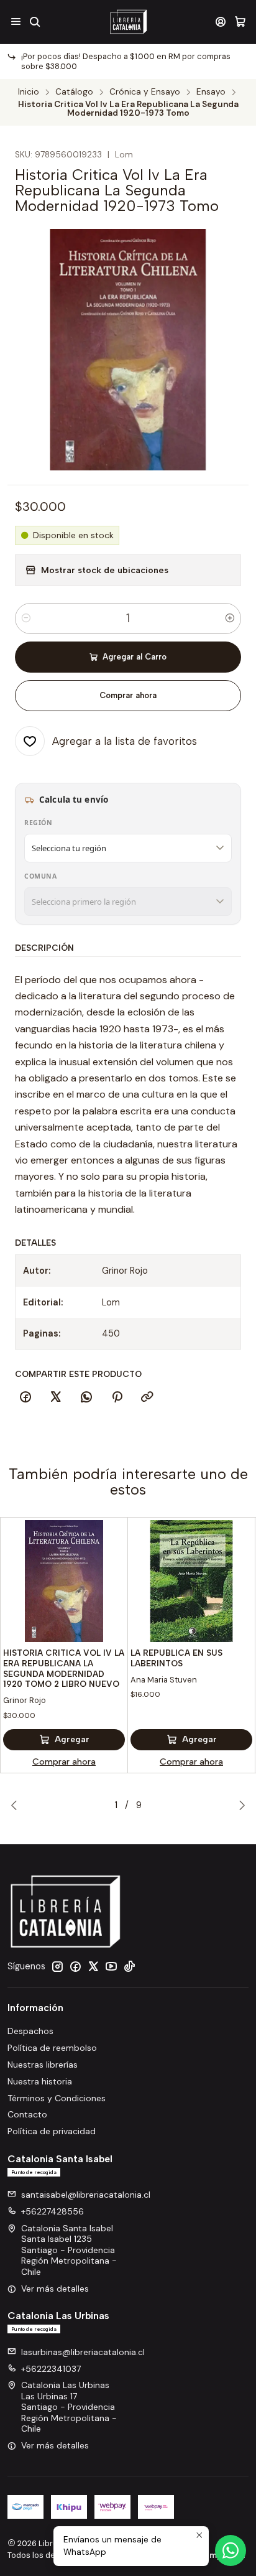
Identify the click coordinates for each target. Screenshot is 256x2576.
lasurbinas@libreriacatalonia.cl (83, 2352)
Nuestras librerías (43, 2065)
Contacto (27, 2114)
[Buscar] (34, 21)
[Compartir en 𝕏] (56, 1398)
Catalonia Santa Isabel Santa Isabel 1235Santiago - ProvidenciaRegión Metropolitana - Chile (69, 2250)
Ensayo (211, 92)
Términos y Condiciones (57, 2098)
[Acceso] (221, 21)
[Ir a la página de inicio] (128, 22)
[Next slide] (239, 1805)
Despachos (30, 2031)
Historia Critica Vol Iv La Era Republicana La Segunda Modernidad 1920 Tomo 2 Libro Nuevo (64, 1668)
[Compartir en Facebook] (25, 1398)
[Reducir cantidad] (26, 618)
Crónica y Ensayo (145, 92)
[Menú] (16, 21)
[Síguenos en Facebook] (75, 1966)
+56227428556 (53, 2211)
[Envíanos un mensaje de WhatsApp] (231, 2550)
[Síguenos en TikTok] (129, 1966)
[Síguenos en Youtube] (111, 1966)
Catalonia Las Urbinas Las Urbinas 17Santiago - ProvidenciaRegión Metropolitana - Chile (69, 2407)
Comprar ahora (128, 695)
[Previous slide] (17, 1805)
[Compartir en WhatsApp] (86, 1398)
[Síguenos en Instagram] (57, 1966)
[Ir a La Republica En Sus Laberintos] (191, 1581)
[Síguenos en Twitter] (93, 1966)
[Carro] (240, 21)
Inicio (29, 92)
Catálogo (74, 92)
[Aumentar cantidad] (230, 618)
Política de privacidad (52, 2131)
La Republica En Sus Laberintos (176, 1658)
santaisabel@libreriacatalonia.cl (86, 2195)
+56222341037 (51, 2369)
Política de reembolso (52, 2048)
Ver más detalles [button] (55, 2289)
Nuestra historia (40, 2081)
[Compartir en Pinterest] (117, 1398)
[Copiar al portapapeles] (147, 1398)
